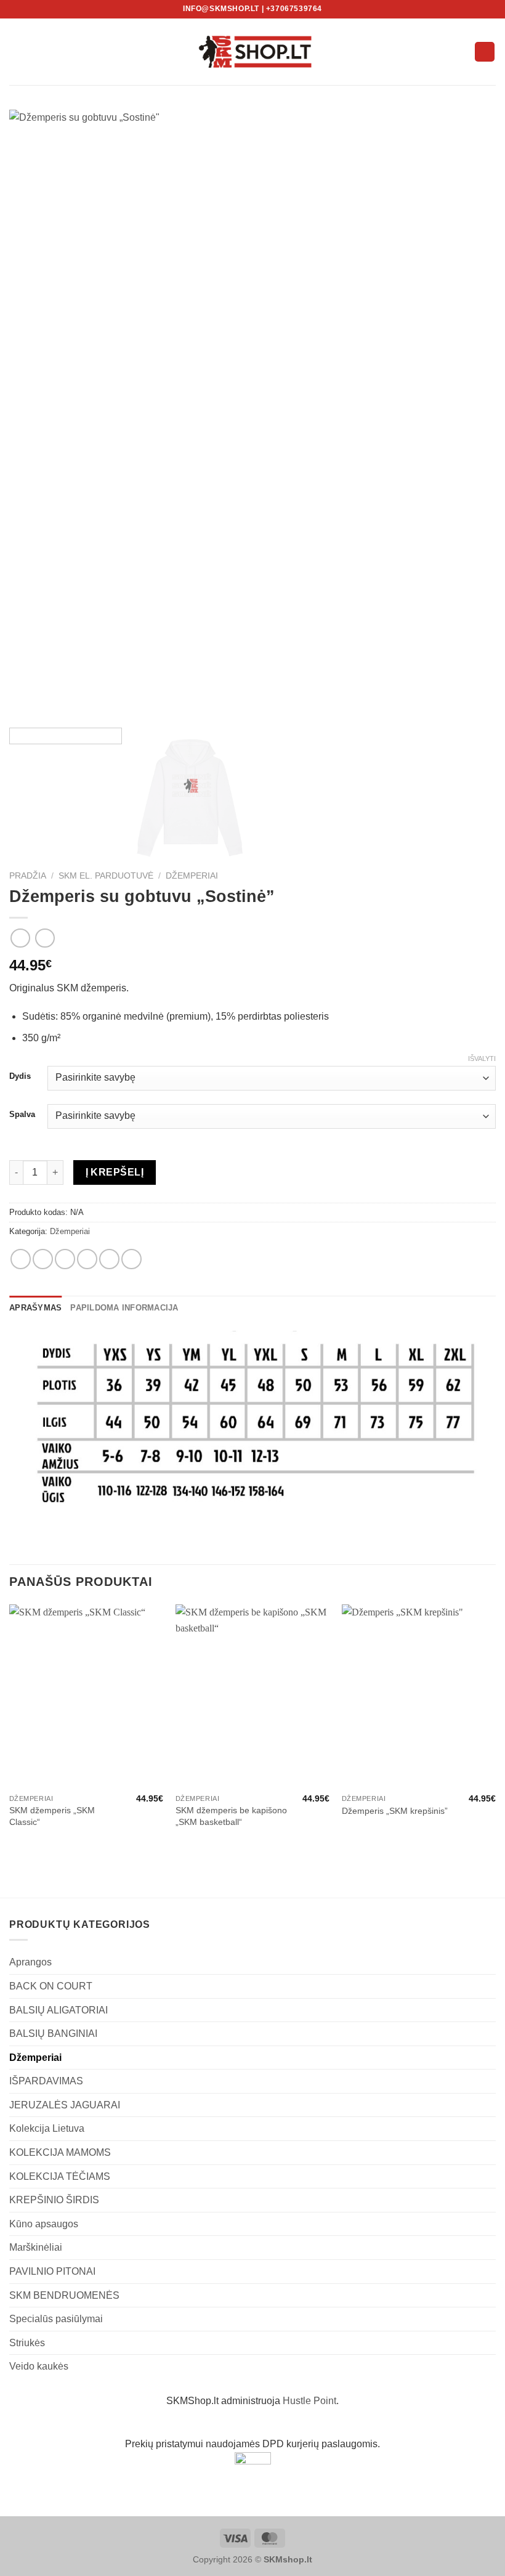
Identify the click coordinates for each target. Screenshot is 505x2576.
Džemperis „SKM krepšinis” (395, 1811)
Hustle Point (309, 2401)
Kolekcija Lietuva (47, 2128)
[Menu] (17, 51)
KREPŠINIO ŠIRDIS (54, 2200)
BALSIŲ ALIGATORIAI (59, 2010)
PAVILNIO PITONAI (52, 2271)
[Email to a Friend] (87, 1259)
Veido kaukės (39, 2366)
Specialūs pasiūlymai (56, 2319)
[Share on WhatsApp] (21, 1259)
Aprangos (30, 1962)
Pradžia (28, 876)
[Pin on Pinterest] (109, 1259)
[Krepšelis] (485, 52)
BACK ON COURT (51, 1986)
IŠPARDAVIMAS (46, 2081)
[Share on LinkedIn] (131, 1259)
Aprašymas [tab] (35, 1308)
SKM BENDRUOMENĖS (64, 2295)
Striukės (27, 2343)
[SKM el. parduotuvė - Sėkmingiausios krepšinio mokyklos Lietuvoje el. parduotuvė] (252, 52)
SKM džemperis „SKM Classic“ (52, 1816)
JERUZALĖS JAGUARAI (65, 2105)
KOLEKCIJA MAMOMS (60, 2152)
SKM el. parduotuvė (106, 876)
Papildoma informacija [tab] (124, 1308)
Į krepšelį (115, 1172)
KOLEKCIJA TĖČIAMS (60, 2176)
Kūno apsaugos (44, 2224)
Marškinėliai (36, 2247)
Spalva (22, 1115)
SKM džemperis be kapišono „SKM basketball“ (231, 1816)
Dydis (20, 1076)
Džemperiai (192, 876)
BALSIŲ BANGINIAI (53, 2034)
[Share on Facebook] (43, 1259)
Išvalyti (482, 1058)
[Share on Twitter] (65, 1259)
